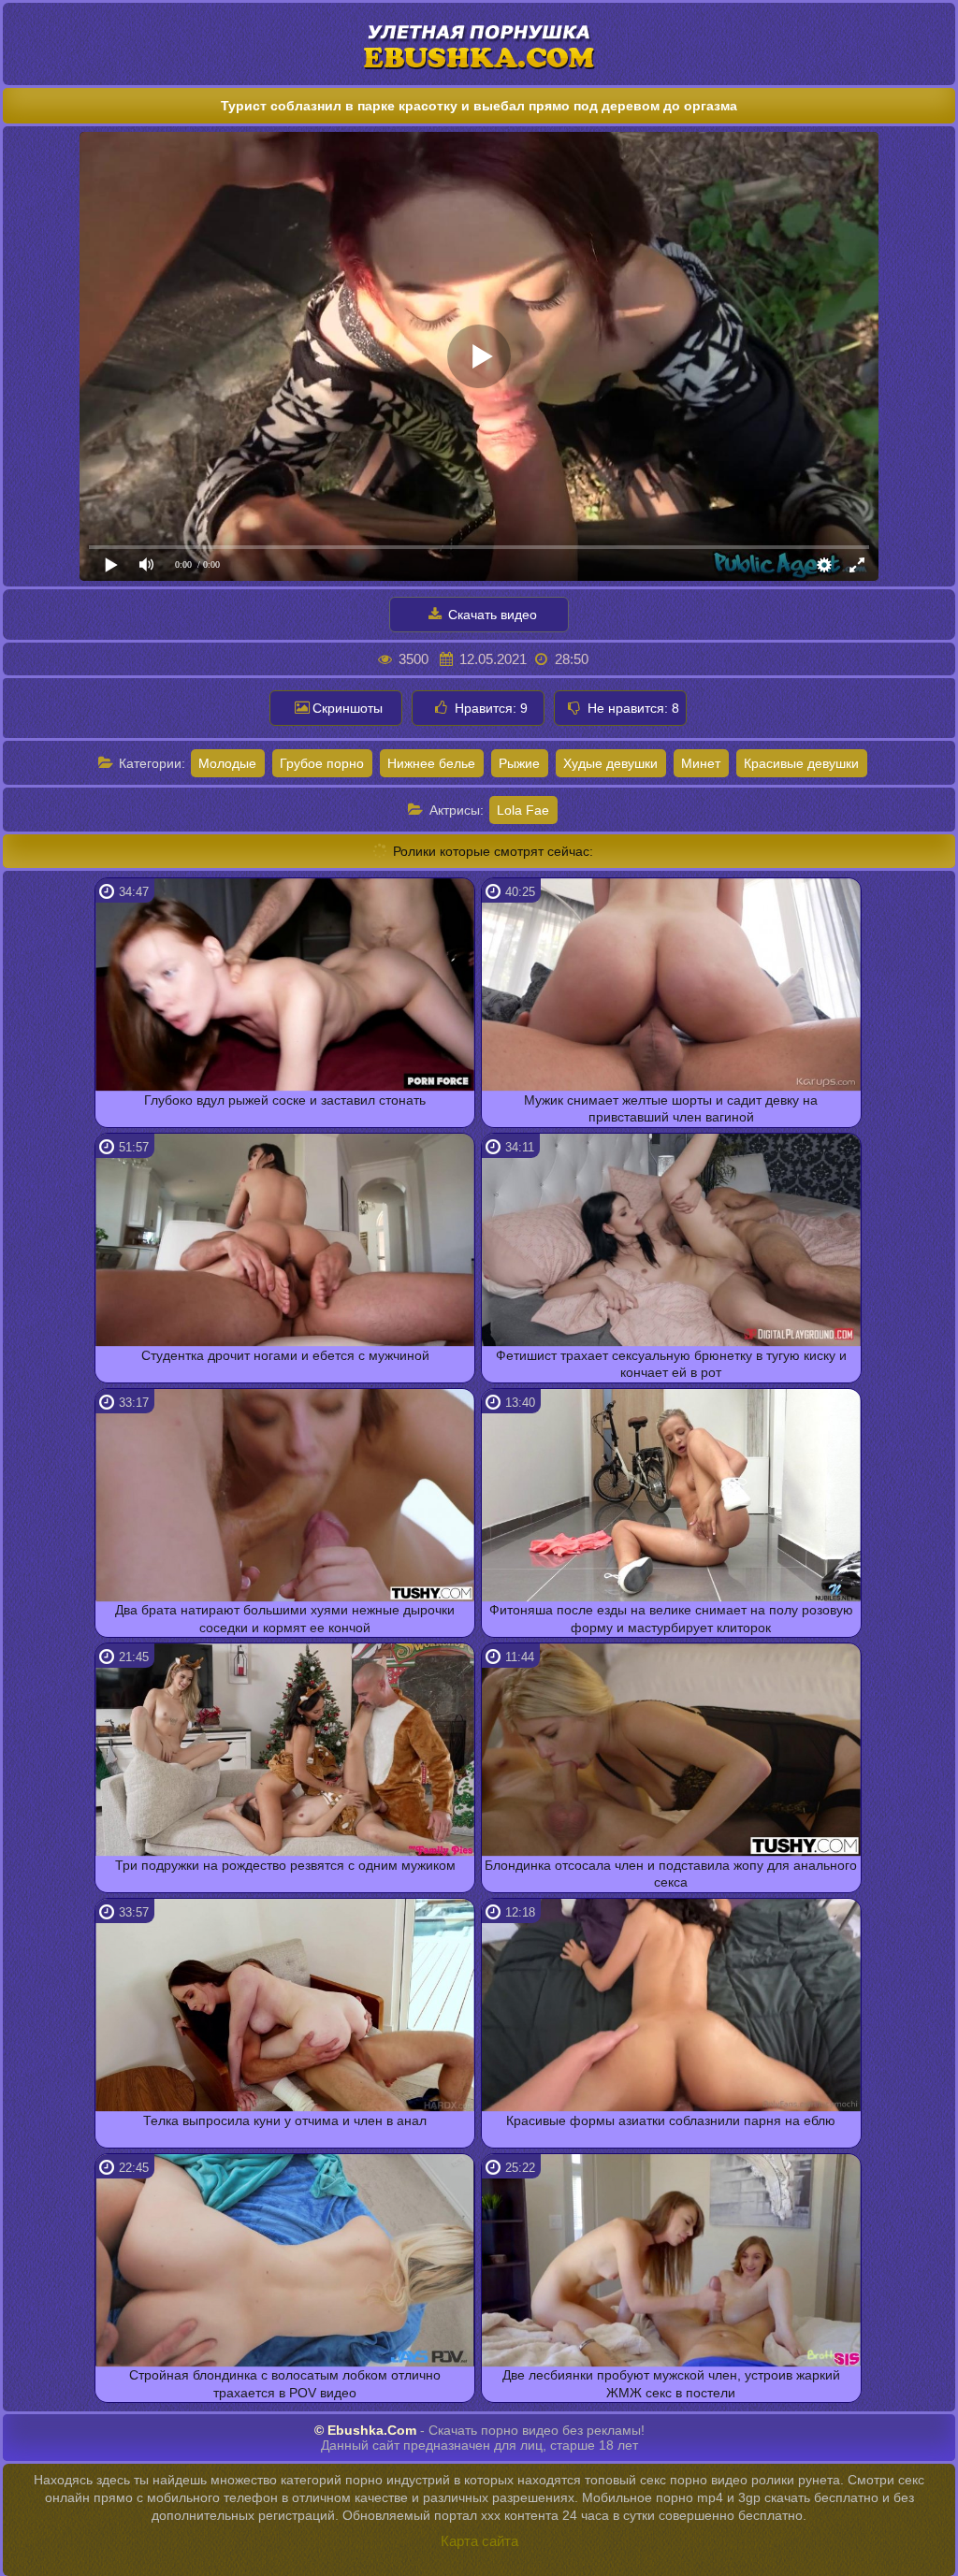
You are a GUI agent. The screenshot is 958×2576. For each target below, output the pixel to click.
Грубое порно (322, 763)
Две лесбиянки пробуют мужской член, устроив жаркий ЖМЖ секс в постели (671, 2383)
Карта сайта (479, 2541)
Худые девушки (610, 763)
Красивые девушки (801, 763)
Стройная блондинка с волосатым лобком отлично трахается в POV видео (285, 2383)
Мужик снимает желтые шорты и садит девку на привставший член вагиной (671, 1108)
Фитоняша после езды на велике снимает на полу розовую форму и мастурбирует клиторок (671, 1618)
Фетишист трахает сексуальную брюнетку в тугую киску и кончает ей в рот (671, 1364)
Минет (701, 763)
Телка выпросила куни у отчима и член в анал (285, 2120)
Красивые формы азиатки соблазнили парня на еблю (671, 2120)
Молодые (227, 763)
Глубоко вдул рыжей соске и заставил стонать (285, 1100)
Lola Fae (523, 810)
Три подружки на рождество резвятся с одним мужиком (285, 1865)
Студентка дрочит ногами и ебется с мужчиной (285, 1355)
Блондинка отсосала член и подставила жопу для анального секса (671, 1874)
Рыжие (519, 763)
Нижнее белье (431, 763)
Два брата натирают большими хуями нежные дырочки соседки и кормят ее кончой (285, 1618)
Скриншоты (348, 708)
